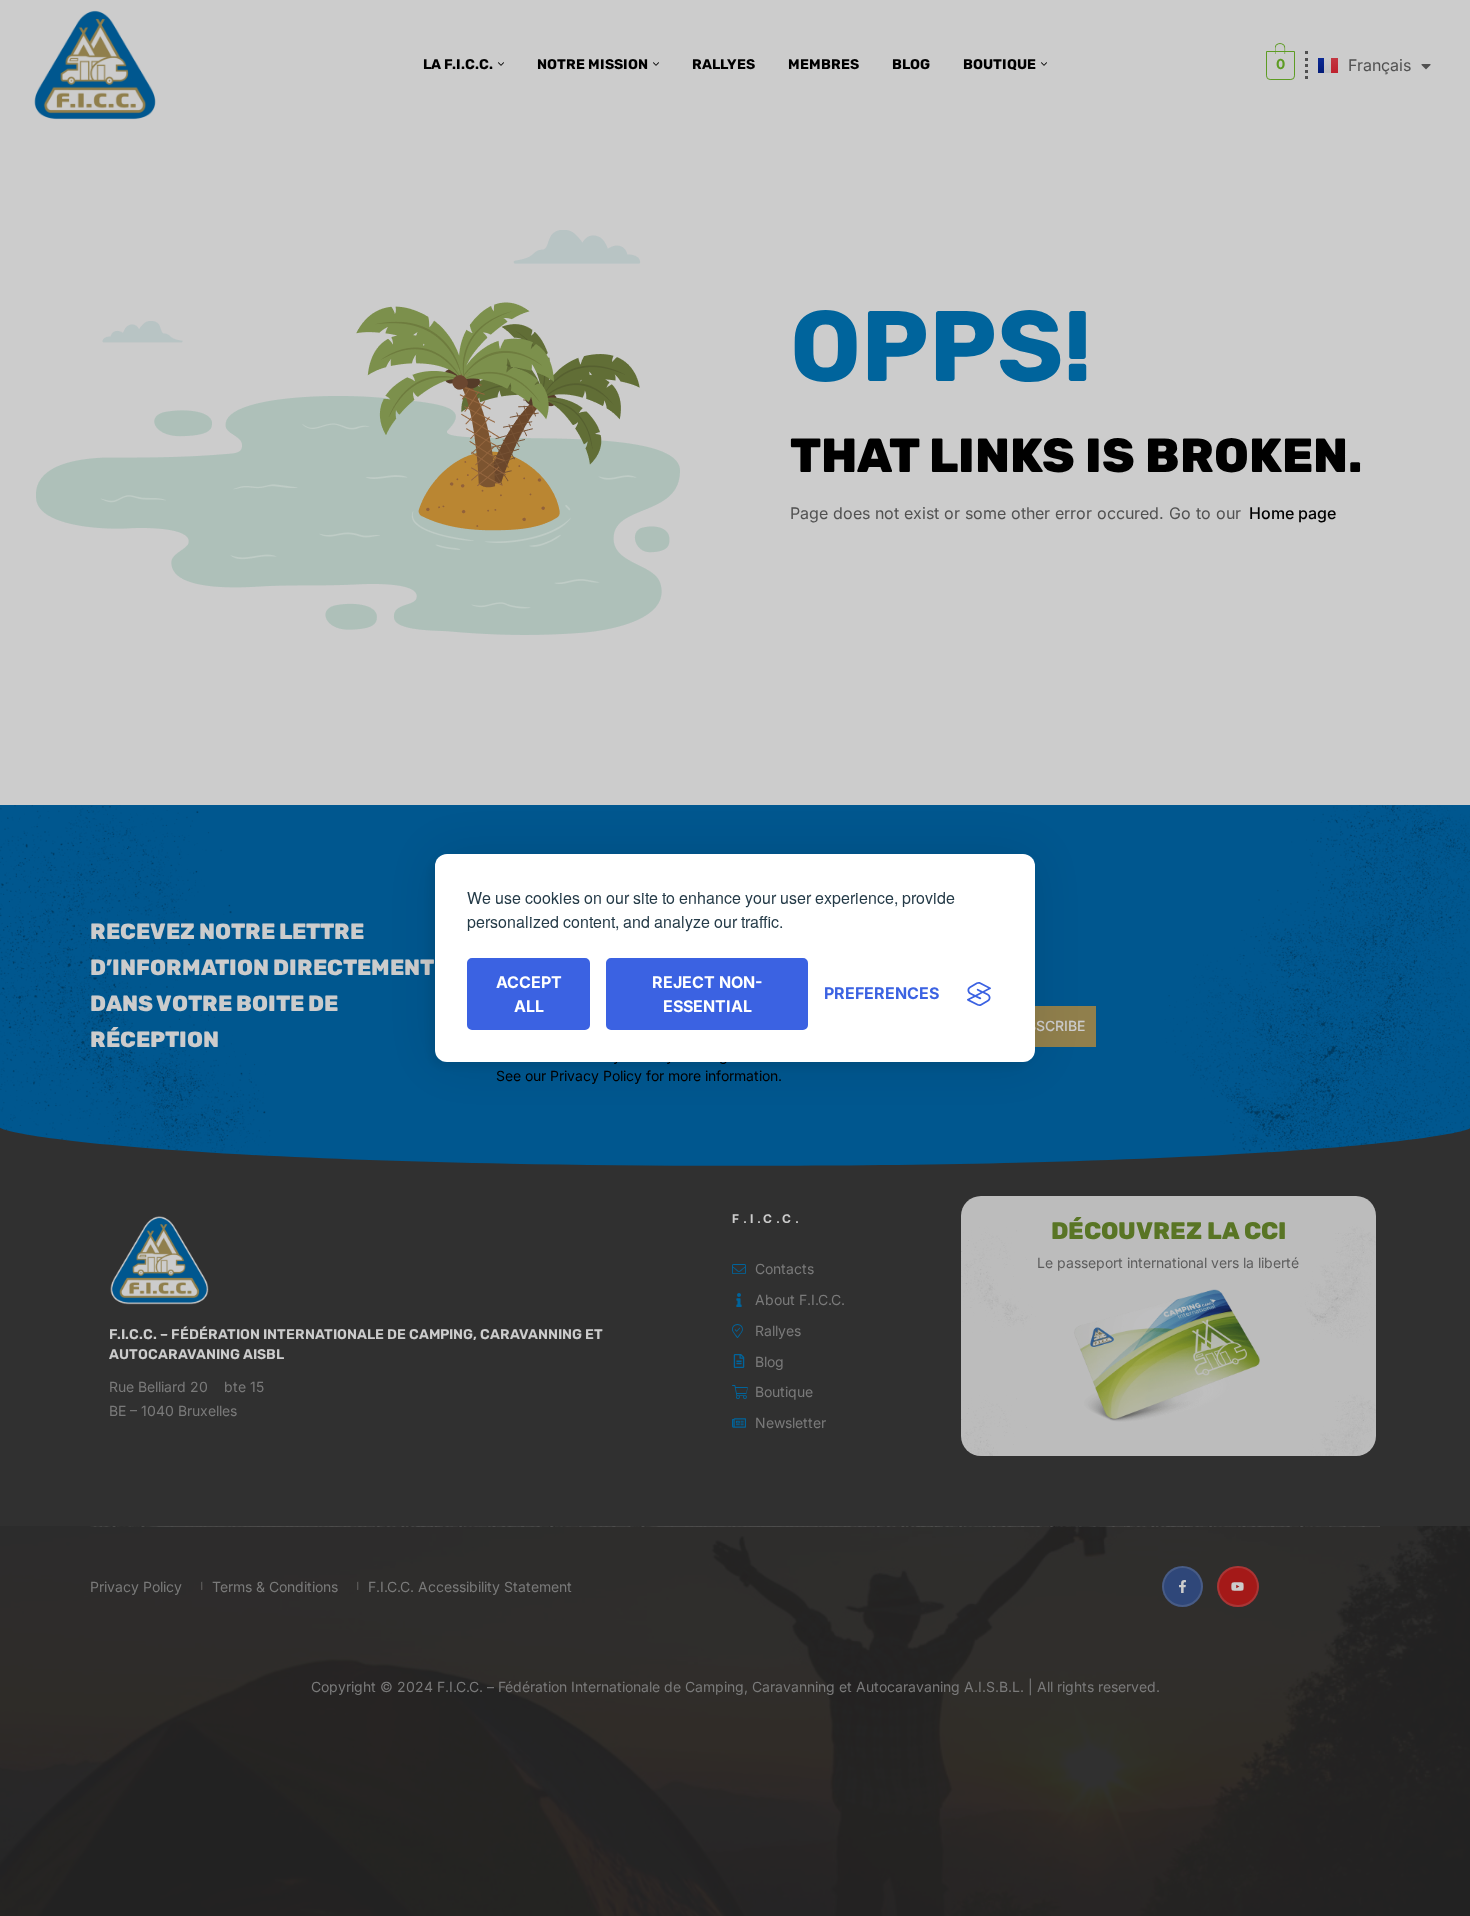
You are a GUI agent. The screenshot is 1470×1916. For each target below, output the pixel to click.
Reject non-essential (707, 994)
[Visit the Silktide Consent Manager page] (979, 994)
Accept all (529, 994)
